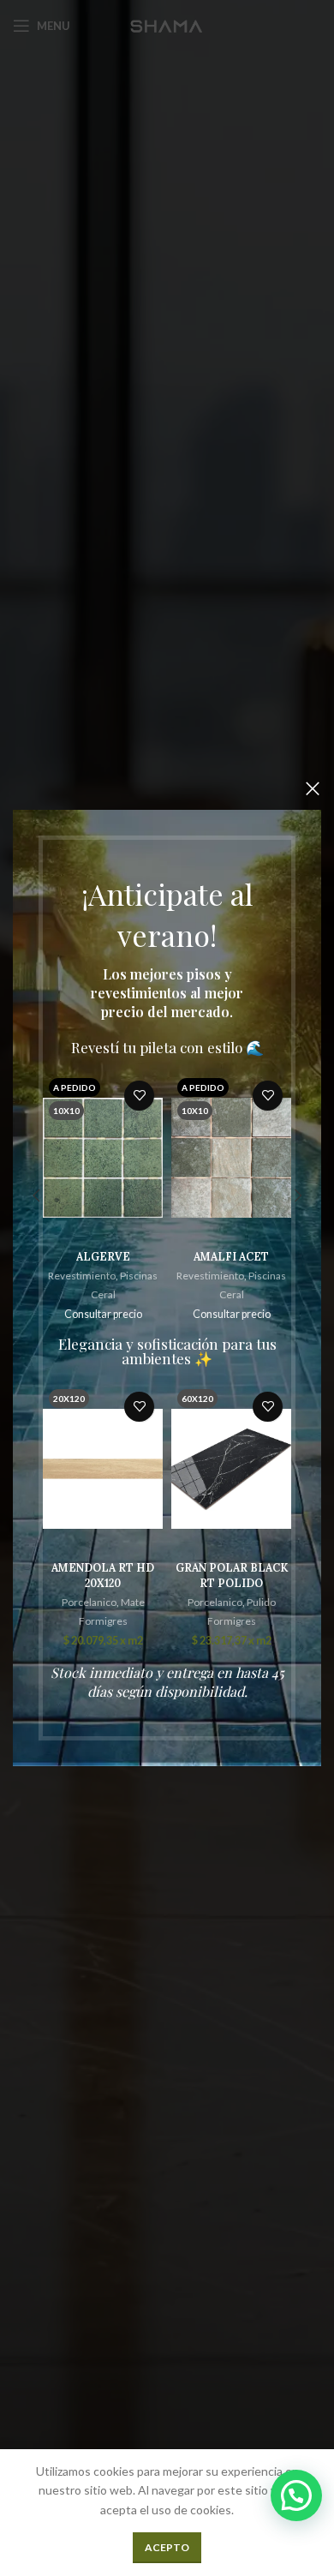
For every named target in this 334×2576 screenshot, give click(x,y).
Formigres (103, 1621)
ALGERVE (103, 1256)
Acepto (167, 2547)
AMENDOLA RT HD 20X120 (103, 1575)
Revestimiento (82, 1276)
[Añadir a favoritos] (139, 1096)
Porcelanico (89, 1602)
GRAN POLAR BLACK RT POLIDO (232, 1575)
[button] (296, 2495)
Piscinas (139, 1276)
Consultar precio (103, 1314)
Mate (133, 1602)
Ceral (103, 1294)
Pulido (261, 1602)
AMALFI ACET (231, 1256)
